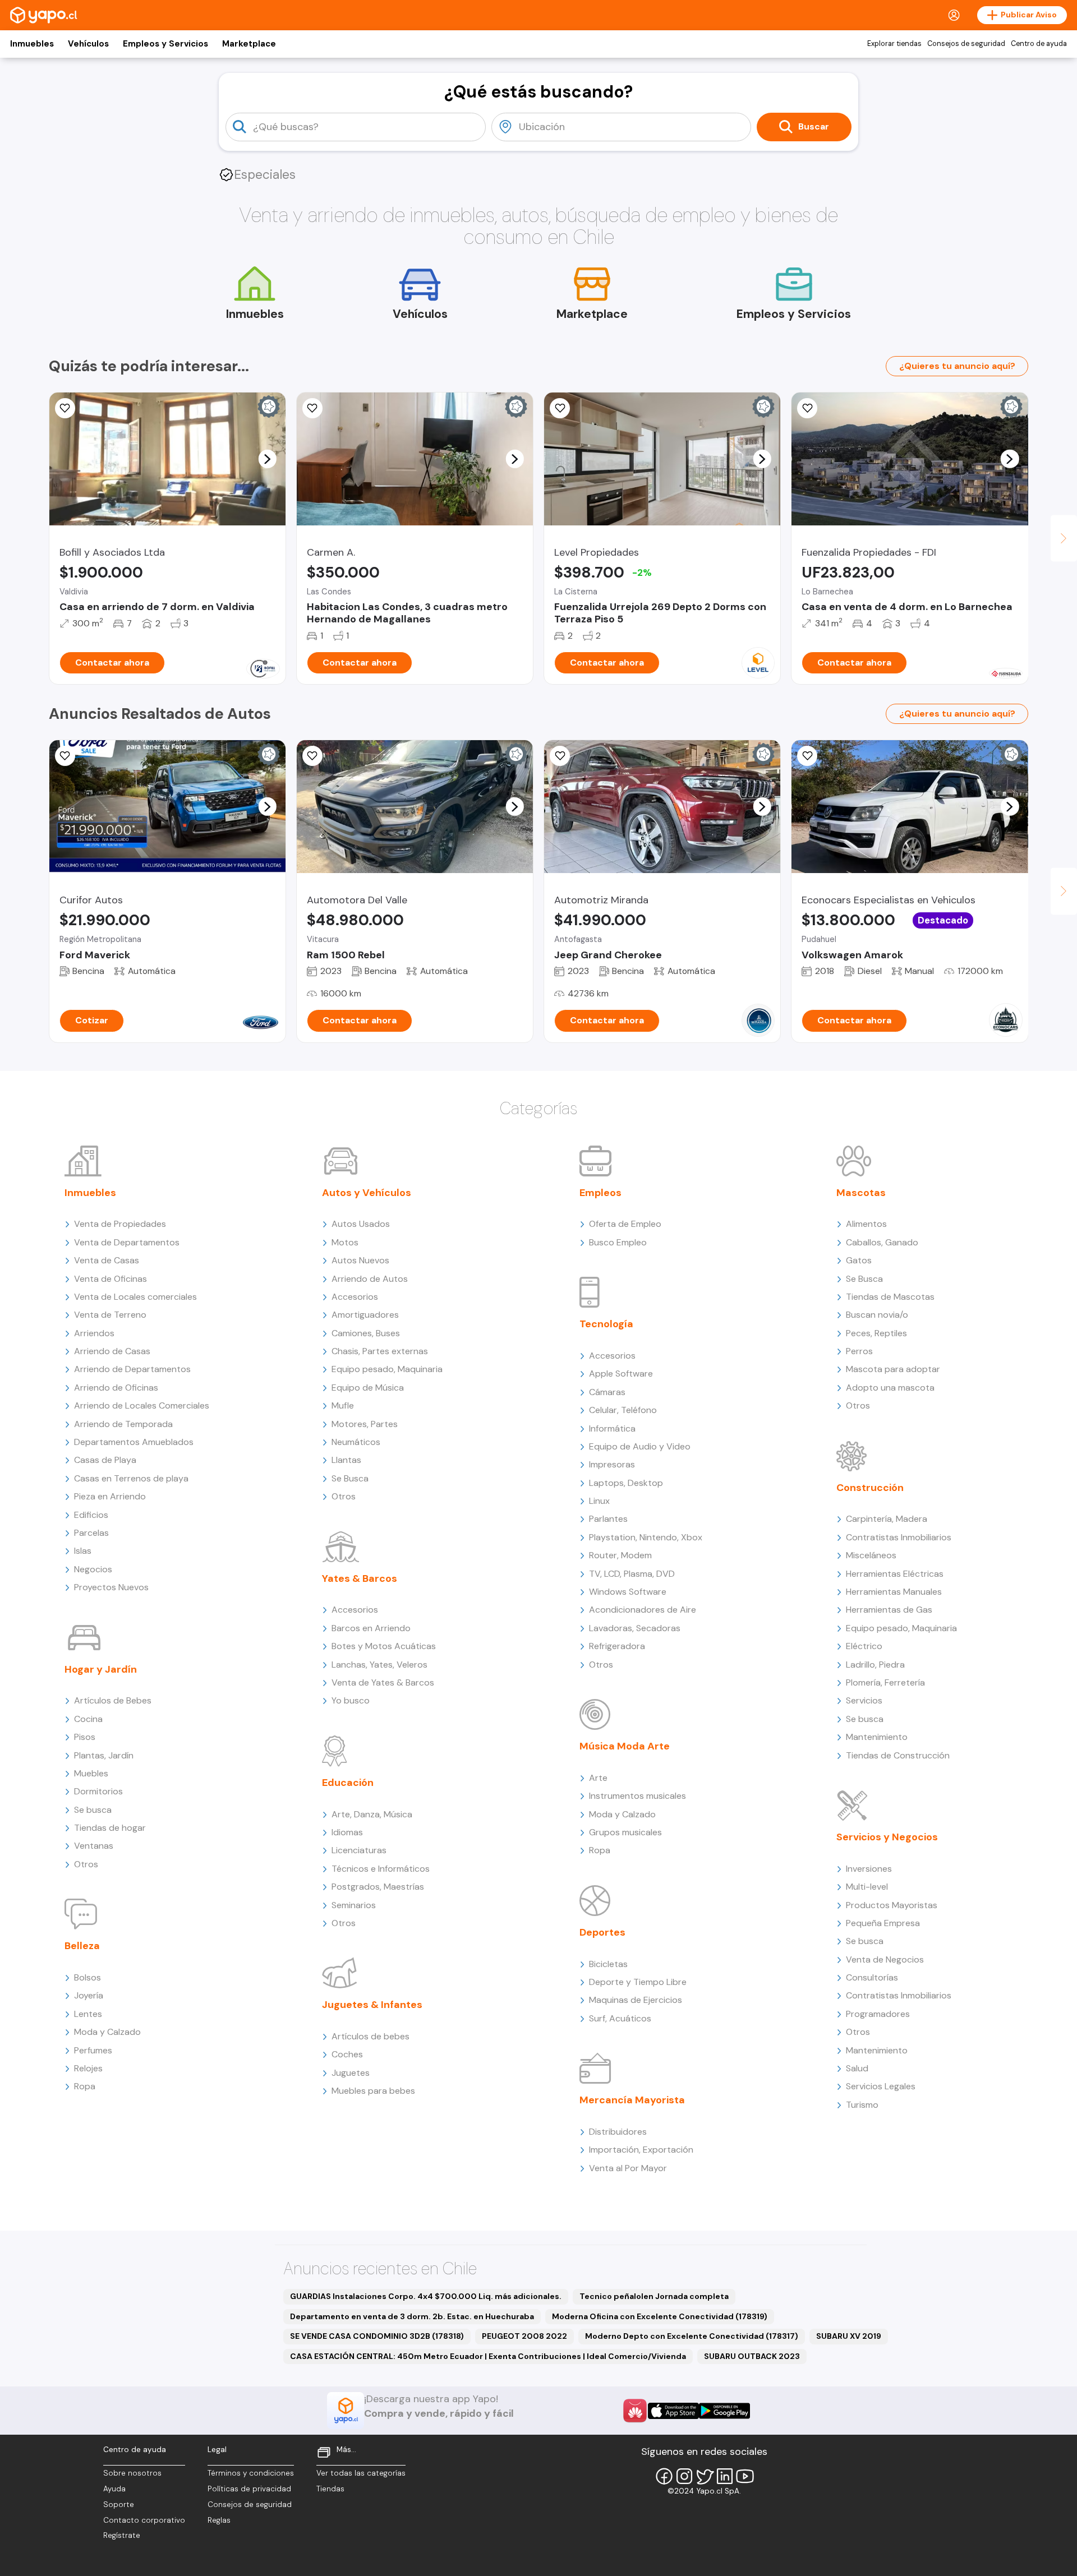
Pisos (85, 1737)
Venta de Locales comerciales (135, 1297)
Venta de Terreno (110, 1315)
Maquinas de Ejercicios (636, 2000)
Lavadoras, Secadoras (635, 1628)
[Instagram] (684, 2476)
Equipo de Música (368, 1388)
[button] (267, 459)
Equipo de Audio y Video (640, 1446)
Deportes (602, 1932)
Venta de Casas (107, 1260)
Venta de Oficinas (111, 1279)
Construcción (870, 1488)
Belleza (82, 1946)
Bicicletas (608, 1964)
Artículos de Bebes (113, 1700)
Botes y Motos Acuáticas (384, 1646)
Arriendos (94, 1333)
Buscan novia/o (877, 1315)
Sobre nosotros (132, 2473)
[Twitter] (705, 2476)
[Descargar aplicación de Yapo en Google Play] (724, 2411)
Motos (345, 1242)
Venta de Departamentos (127, 1242)
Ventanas (94, 1846)
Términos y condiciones (251, 2473)
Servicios (864, 1700)
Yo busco (351, 1700)
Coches (347, 2054)
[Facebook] (664, 2476)
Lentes (88, 2014)
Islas (83, 1551)
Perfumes (93, 2050)
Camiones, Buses (366, 1333)
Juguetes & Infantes (372, 2005)
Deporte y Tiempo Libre (638, 1982)
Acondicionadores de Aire (643, 1610)
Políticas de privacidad (249, 2489)
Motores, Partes (365, 1424)
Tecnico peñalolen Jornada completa (654, 2296)
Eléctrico (864, 1646)
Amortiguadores (365, 1315)
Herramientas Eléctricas (895, 1574)
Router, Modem (620, 1555)
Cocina (88, 1719)
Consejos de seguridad (966, 44)
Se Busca (350, 1478)
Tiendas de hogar (110, 1828)
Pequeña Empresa (883, 1923)
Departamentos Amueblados (134, 1442)
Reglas (219, 2520)
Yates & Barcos (360, 1578)
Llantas (346, 1460)
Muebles (91, 1773)
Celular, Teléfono (623, 1410)
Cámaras (607, 1392)
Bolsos (88, 1977)
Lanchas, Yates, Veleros (379, 1665)
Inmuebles (32, 44)
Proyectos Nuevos (111, 1587)
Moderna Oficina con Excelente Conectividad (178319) (660, 2316)
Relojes (88, 2068)
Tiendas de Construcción (898, 1755)
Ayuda (114, 2489)
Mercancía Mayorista (632, 2100)
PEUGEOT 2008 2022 (524, 2336)
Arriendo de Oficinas (116, 1388)
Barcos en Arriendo (371, 1628)
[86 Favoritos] (312, 408)
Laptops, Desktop (626, 1483)
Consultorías (872, 1977)
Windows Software (628, 1592)
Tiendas (330, 2489)
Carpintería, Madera (887, 1519)
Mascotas (861, 1193)
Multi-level (867, 1887)
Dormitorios (98, 1791)
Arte (598, 1778)
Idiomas (347, 1832)
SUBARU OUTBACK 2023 (752, 2356)
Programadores (878, 2014)
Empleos (600, 1193)
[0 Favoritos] (65, 408)
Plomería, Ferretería (885, 1682)
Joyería (89, 1995)
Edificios (91, 1515)
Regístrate (122, 2535)
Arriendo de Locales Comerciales (142, 1405)
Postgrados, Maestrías (378, 1887)
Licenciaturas (359, 1850)
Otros (86, 1864)
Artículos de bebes (370, 2036)
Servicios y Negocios (887, 1837)
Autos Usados (361, 1224)
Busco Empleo (618, 1242)
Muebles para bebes (373, 2091)
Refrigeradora (617, 1646)
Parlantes (608, 1519)
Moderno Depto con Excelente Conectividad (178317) (692, 2336)
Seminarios (354, 1905)
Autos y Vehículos (367, 1193)
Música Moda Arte (625, 1746)
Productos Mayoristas (892, 1905)
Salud (857, 2068)
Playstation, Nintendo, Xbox (646, 1537)
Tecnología (606, 1324)
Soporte (119, 2505)
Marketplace (249, 44)
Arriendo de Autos (370, 1279)
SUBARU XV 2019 (849, 2336)
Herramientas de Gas (889, 1610)
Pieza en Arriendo (110, 1496)
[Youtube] (745, 2476)
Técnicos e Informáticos (381, 1869)
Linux (599, 1501)
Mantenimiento (877, 1737)
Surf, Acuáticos (620, 2018)
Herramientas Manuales (894, 1592)
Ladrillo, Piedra (875, 1665)
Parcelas (91, 1533)
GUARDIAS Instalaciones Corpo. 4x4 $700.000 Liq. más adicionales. (426, 2296)
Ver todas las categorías (361, 2473)
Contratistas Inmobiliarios (899, 1537)
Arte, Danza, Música (372, 1814)
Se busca (93, 1810)
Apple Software (621, 1374)
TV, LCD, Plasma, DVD (632, 1574)
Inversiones (869, 1869)
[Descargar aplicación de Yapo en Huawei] (635, 2411)
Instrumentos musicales (638, 1796)
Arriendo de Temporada (123, 1424)
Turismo (862, 2105)
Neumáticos (356, 1442)
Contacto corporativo (144, 2520)
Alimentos (866, 1224)
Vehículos (88, 44)
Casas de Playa (105, 1460)
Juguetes (351, 2073)
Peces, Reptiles (876, 1333)
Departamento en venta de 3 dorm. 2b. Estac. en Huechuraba (412, 2316)
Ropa (85, 2086)
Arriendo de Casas (112, 1351)
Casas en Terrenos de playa (131, 1478)
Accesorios (355, 1297)
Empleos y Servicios (165, 44)
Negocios (93, 1569)
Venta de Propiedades (120, 1224)
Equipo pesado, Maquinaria (387, 1369)
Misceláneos (871, 1555)
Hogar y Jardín (101, 1669)
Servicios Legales (881, 2086)
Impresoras (612, 1464)
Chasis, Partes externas (380, 1351)
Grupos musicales (625, 1832)
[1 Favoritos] (560, 408)
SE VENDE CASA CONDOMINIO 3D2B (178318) (377, 2336)
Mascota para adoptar (893, 1369)
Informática (612, 1428)
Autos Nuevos (360, 1260)
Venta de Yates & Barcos (383, 1682)
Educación (348, 1783)
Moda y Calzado (107, 2032)
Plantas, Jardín (104, 1755)
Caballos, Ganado (882, 1242)
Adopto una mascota (890, 1388)
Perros (859, 1351)
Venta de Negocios (885, 1959)
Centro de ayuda (1039, 44)
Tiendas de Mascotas (890, 1297)
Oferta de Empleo (625, 1224)
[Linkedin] (725, 2476)
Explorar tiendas (894, 44)
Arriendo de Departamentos (132, 1369)
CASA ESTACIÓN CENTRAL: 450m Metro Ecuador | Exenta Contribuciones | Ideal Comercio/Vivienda (488, 2356)
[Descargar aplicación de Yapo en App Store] (673, 2411)
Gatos (859, 1260)
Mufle (343, 1405)
